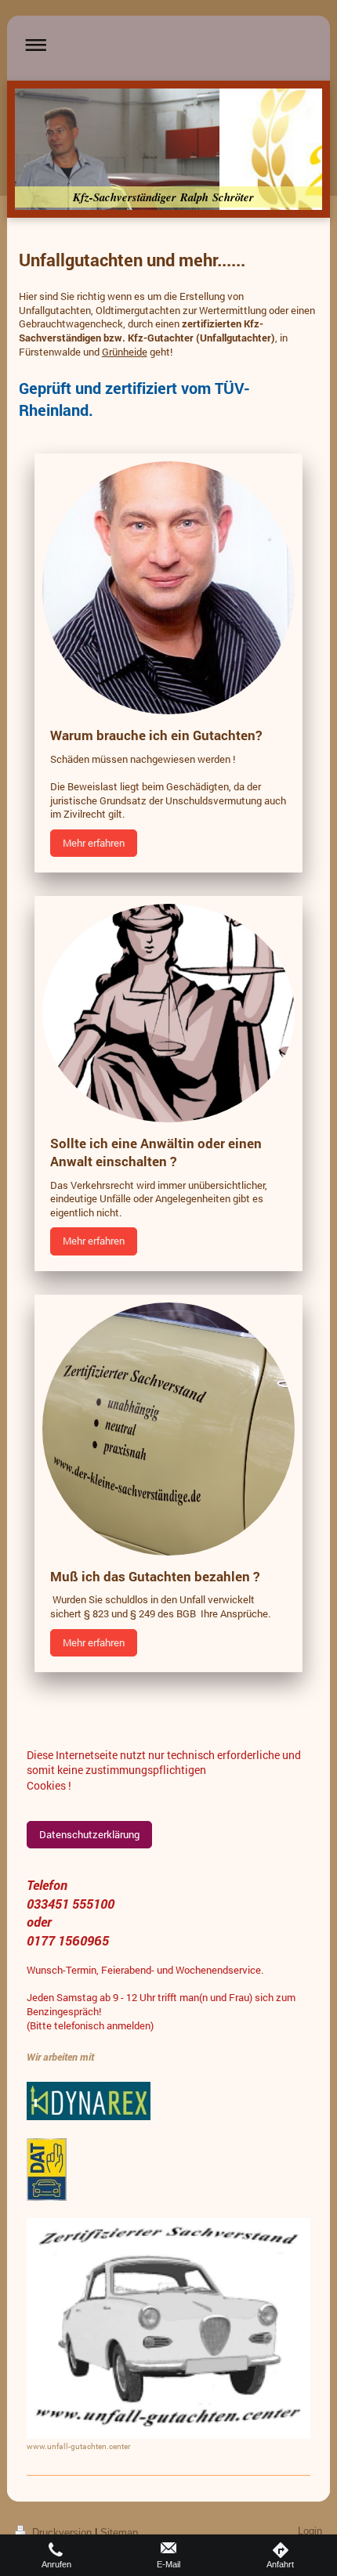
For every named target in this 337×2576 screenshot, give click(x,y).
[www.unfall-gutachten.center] (169, 2329)
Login (310, 2531)
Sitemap (119, 2533)
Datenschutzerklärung (89, 1834)
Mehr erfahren (94, 843)
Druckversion (62, 2533)
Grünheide (125, 352)
